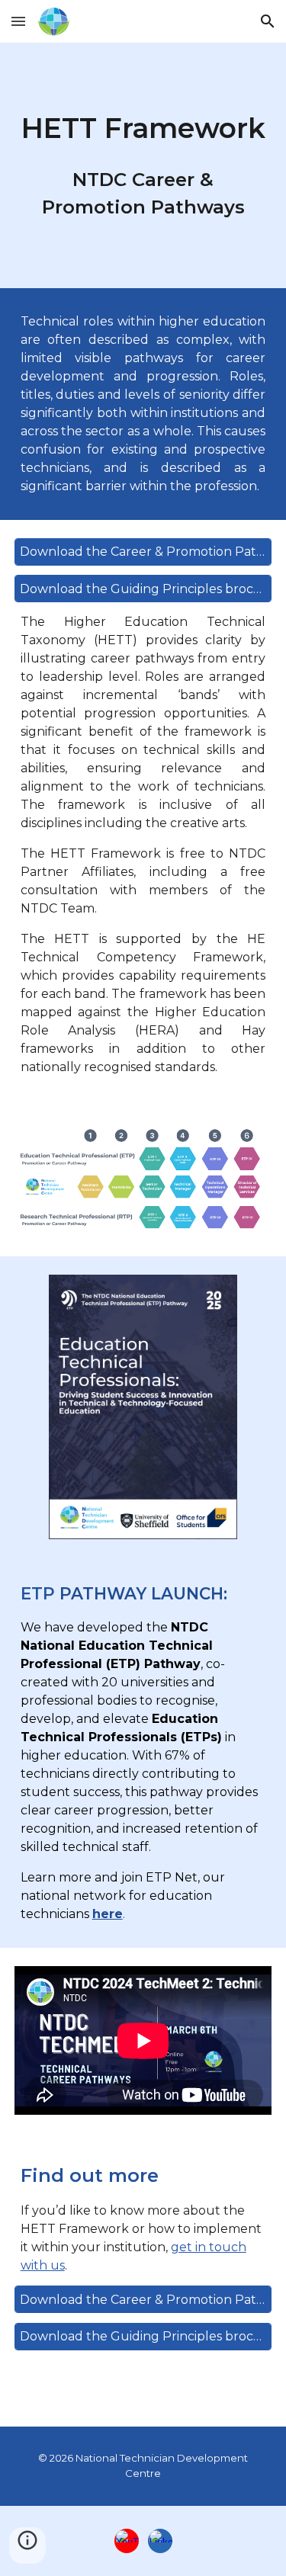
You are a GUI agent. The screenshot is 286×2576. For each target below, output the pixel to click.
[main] (143, 165)
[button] (18, 21)
